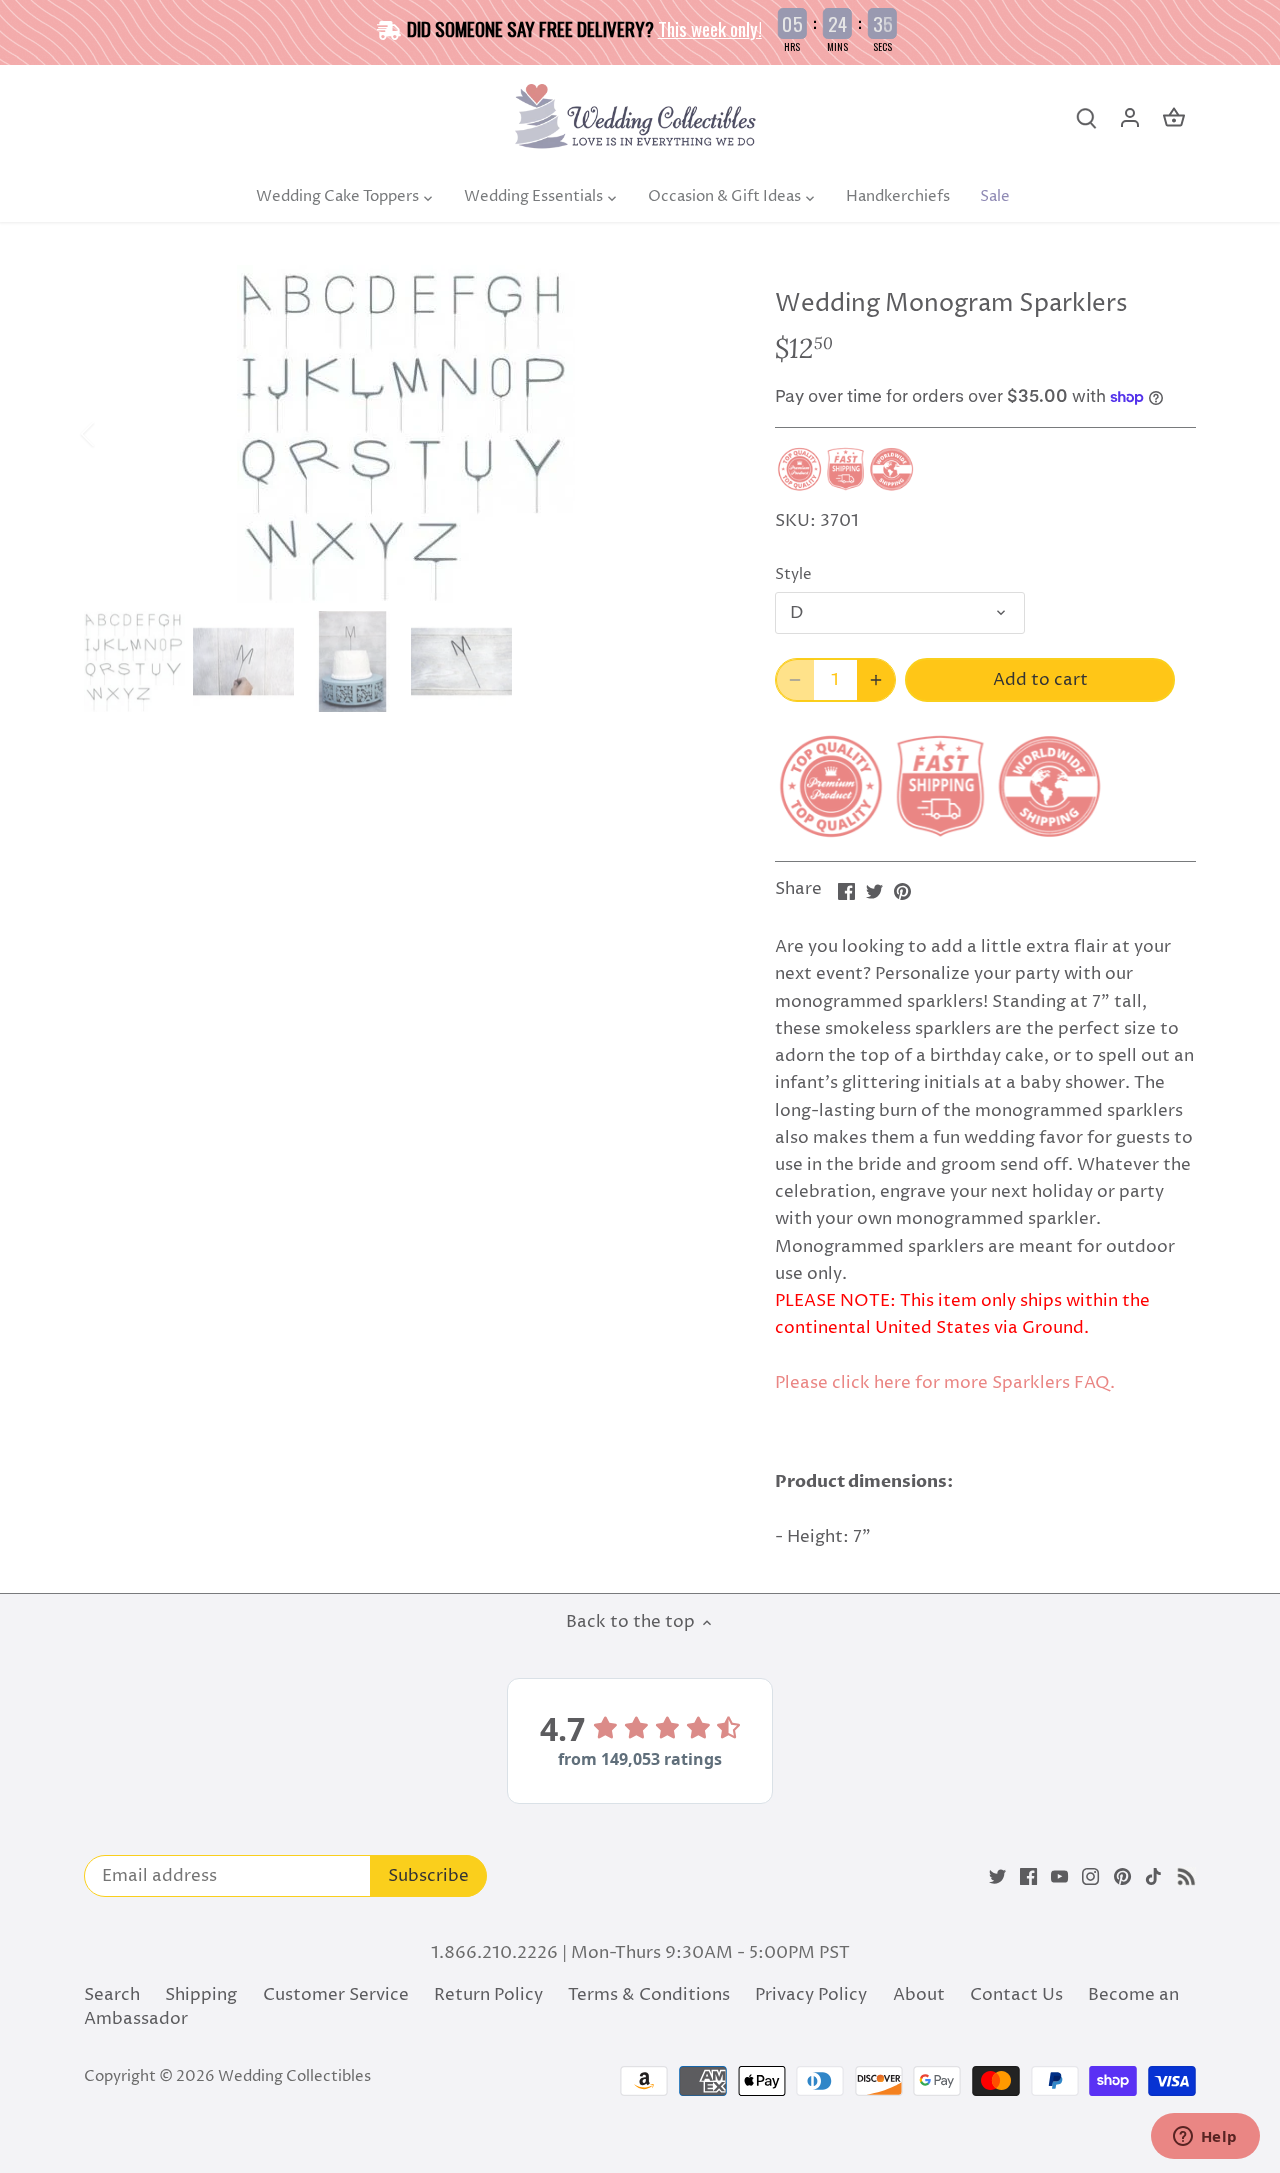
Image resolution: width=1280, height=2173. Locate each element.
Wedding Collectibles (294, 2076)
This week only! (710, 28)
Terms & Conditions (649, 1995)
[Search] (1086, 118)
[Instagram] (1090, 1877)
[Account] (1130, 118)
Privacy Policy (811, 1995)
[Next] (697, 434)
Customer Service (336, 1995)
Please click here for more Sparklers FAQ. (945, 1383)
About (919, 1995)
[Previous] (114, 434)
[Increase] (876, 680)
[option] (406, 434)
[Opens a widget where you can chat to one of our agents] (1205, 2138)
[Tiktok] (1153, 1877)
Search (112, 1995)
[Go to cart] (1174, 118)
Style (793, 575)
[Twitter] (997, 1877)
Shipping (201, 1995)
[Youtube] (1059, 1877)
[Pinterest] (1122, 1877)
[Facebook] (1028, 1877)
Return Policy (488, 1995)
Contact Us (1016, 1995)
